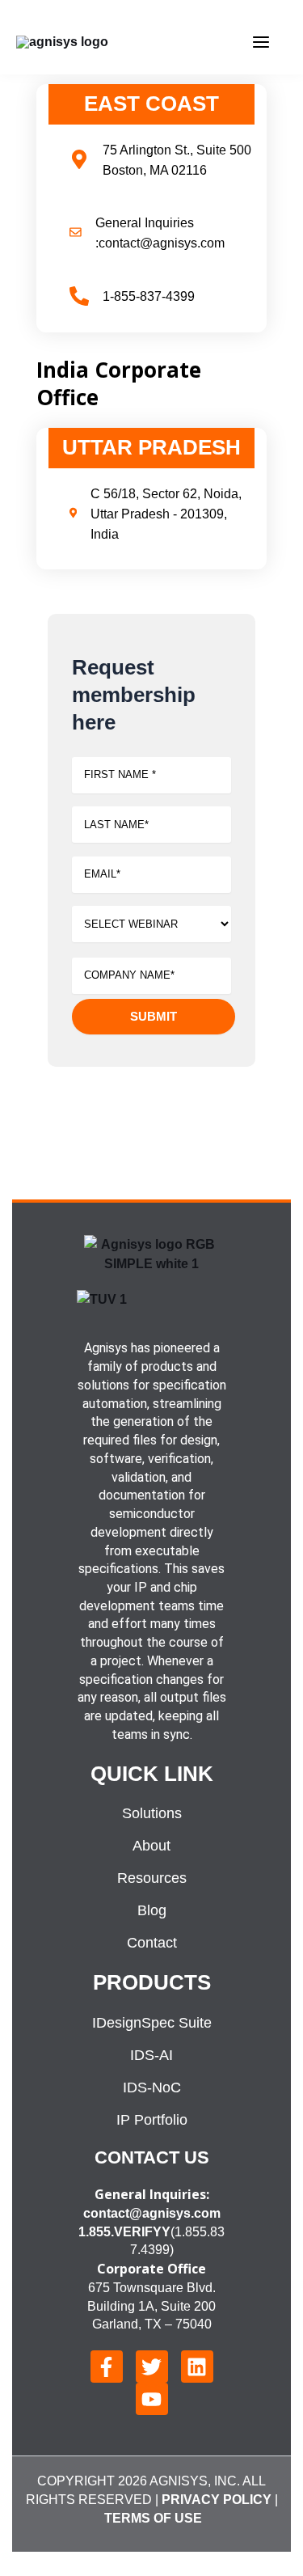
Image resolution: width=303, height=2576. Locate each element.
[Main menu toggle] (261, 42)
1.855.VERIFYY (124, 2232)
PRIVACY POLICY (217, 2500)
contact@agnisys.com (152, 2213)
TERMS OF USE (153, 2518)
